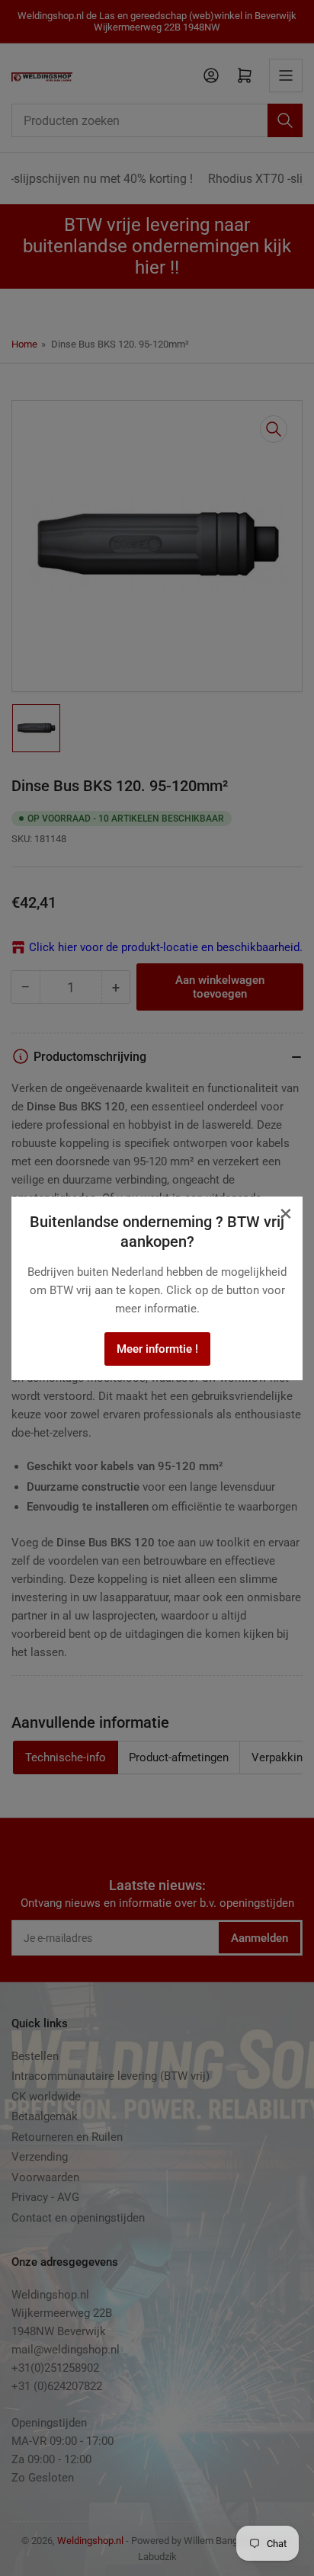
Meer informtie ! (157, 1349)
